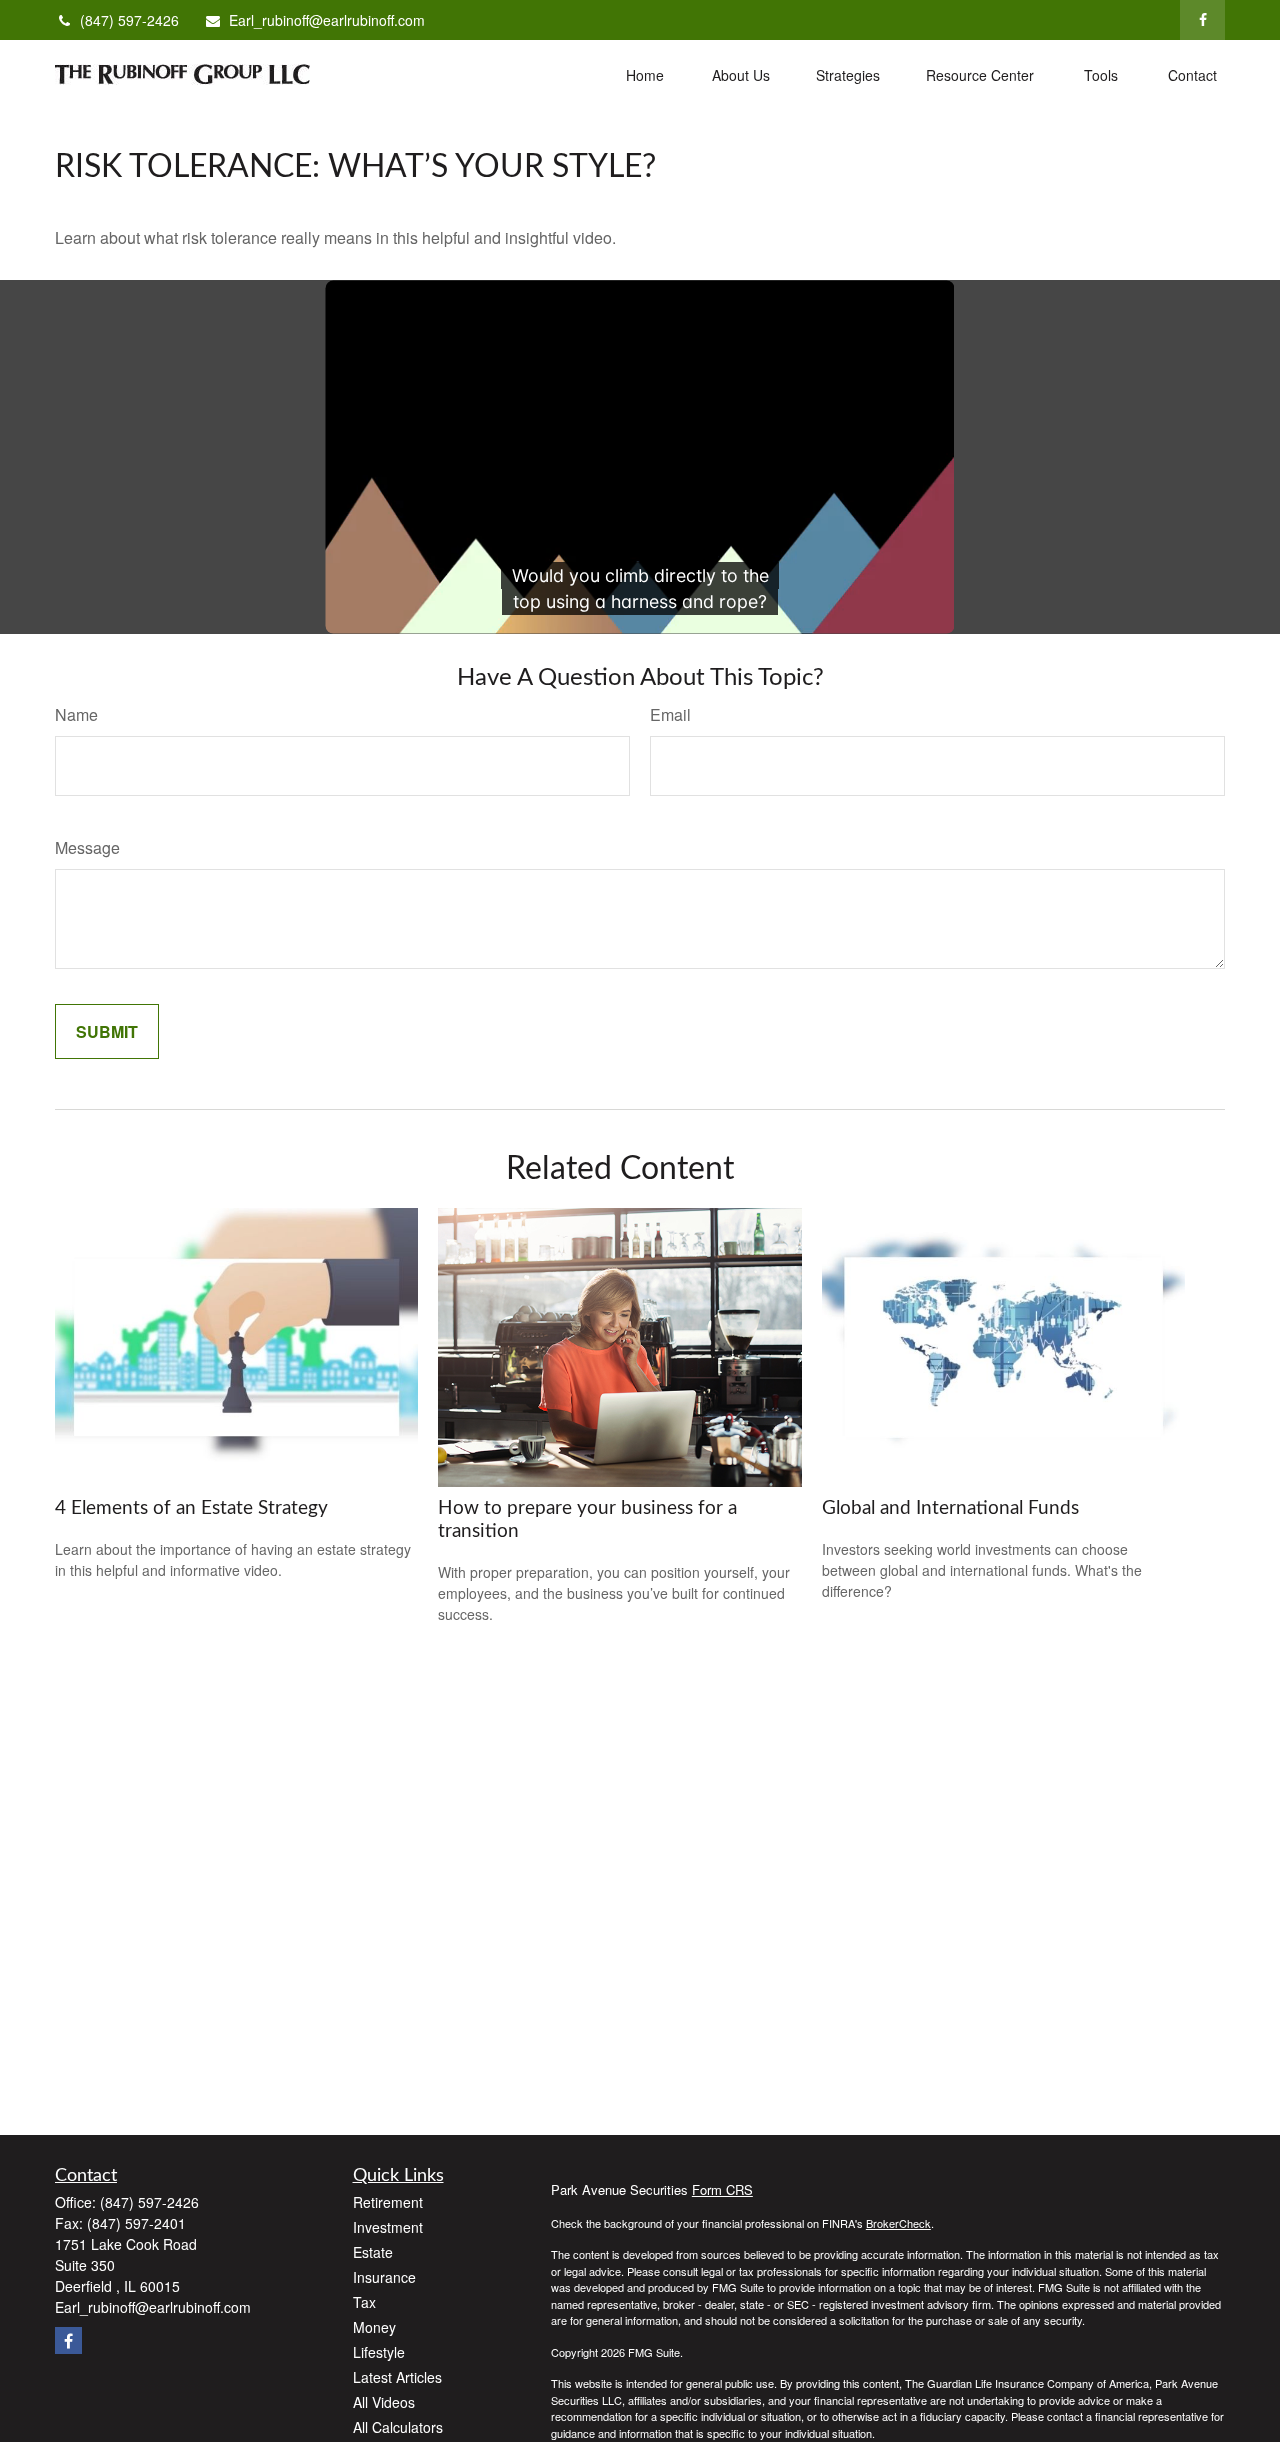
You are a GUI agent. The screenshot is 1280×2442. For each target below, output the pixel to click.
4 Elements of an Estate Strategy (191, 1508)
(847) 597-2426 (129, 20)
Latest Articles (397, 2377)
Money (374, 2327)
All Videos (384, 2402)
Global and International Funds (950, 1508)
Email (670, 714)
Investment (388, 2227)
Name (76, 714)
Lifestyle (379, 2352)
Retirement (388, 2202)
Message (87, 847)
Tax (364, 2302)
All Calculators (398, 2427)
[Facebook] (1202, 20)
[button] (645, 74)
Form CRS (722, 2189)
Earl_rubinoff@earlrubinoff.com (327, 20)
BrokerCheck (898, 2223)
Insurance (384, 2277)
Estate (373, 2252)
